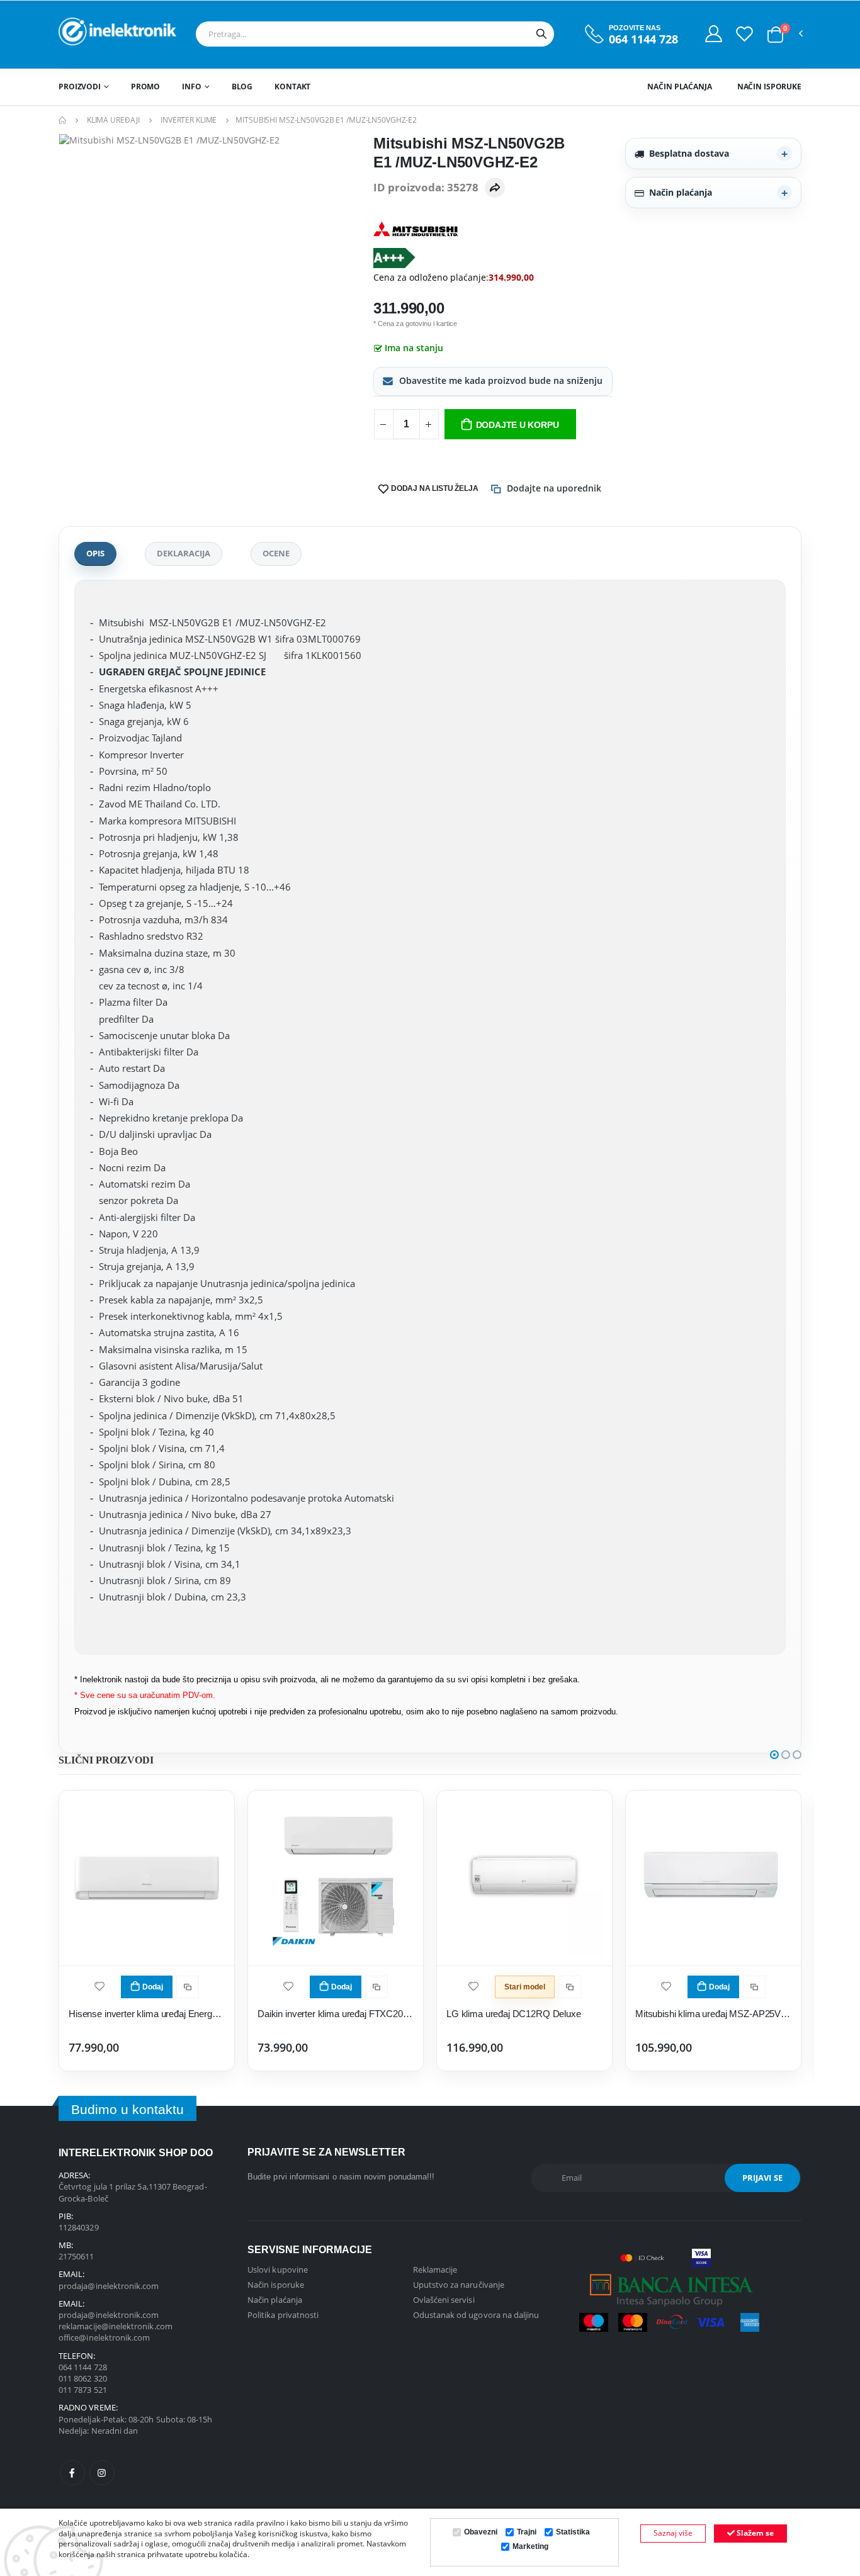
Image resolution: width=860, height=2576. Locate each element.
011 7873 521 (83, 2390)
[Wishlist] (744, 33)
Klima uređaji (113, 120)
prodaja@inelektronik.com (109, 2286)
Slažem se (754, 2533)
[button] (775, 35)
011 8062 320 (83, 2378)
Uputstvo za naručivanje (459, 2285)
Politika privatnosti (283, 2315)
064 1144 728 (643, 39)
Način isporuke (769, 87)
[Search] (541, 34)
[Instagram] (102, 2473)
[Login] (714, 33)
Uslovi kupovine (278, 2269)
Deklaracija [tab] (184, 553)
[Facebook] (72, 2473)
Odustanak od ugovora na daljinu (476, 2315)
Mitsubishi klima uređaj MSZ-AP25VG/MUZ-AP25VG (713, 2014)
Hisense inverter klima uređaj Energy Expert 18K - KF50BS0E (147, 2014)
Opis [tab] (95, 553)
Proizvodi (80, 87)
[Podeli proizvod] (495, 188)
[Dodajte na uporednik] (188, 1987)
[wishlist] (99, 1985)
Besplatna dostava (689, 153)
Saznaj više (673, 2533)
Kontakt (292, 87)
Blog (242, 87)
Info (192, 87)
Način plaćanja (679, 87)
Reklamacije (435, 2269)
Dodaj (153, 1987)
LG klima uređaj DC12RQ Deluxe (514, 2014)
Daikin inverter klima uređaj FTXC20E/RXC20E (336, 2014)
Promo (145, 87)
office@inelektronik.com (105, 2337)
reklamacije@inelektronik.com (116, 2326)
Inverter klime (189, 120)
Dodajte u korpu (518, 425)
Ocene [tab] (276, 553)
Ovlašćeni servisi (444, 2300)
